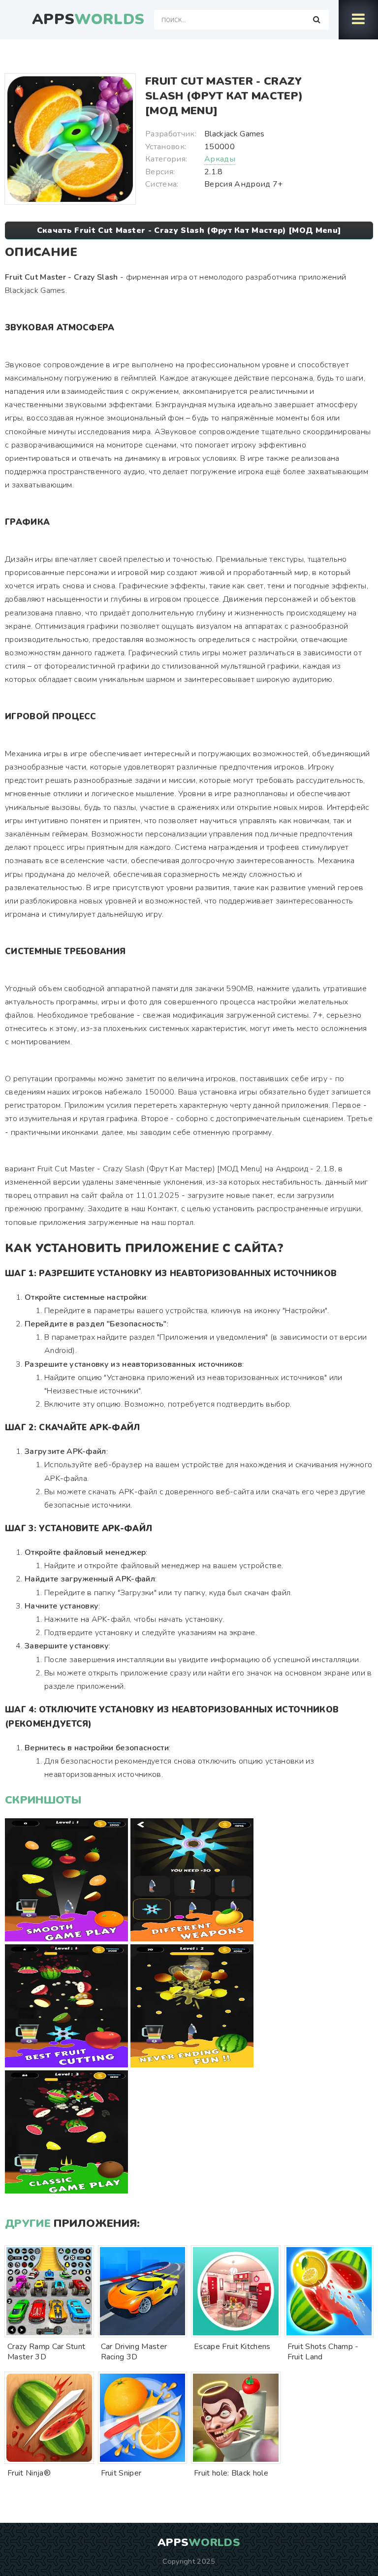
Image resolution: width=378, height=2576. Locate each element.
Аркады (220, 159)
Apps (88, 20)
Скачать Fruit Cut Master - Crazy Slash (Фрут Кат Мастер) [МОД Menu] (189, 230)
